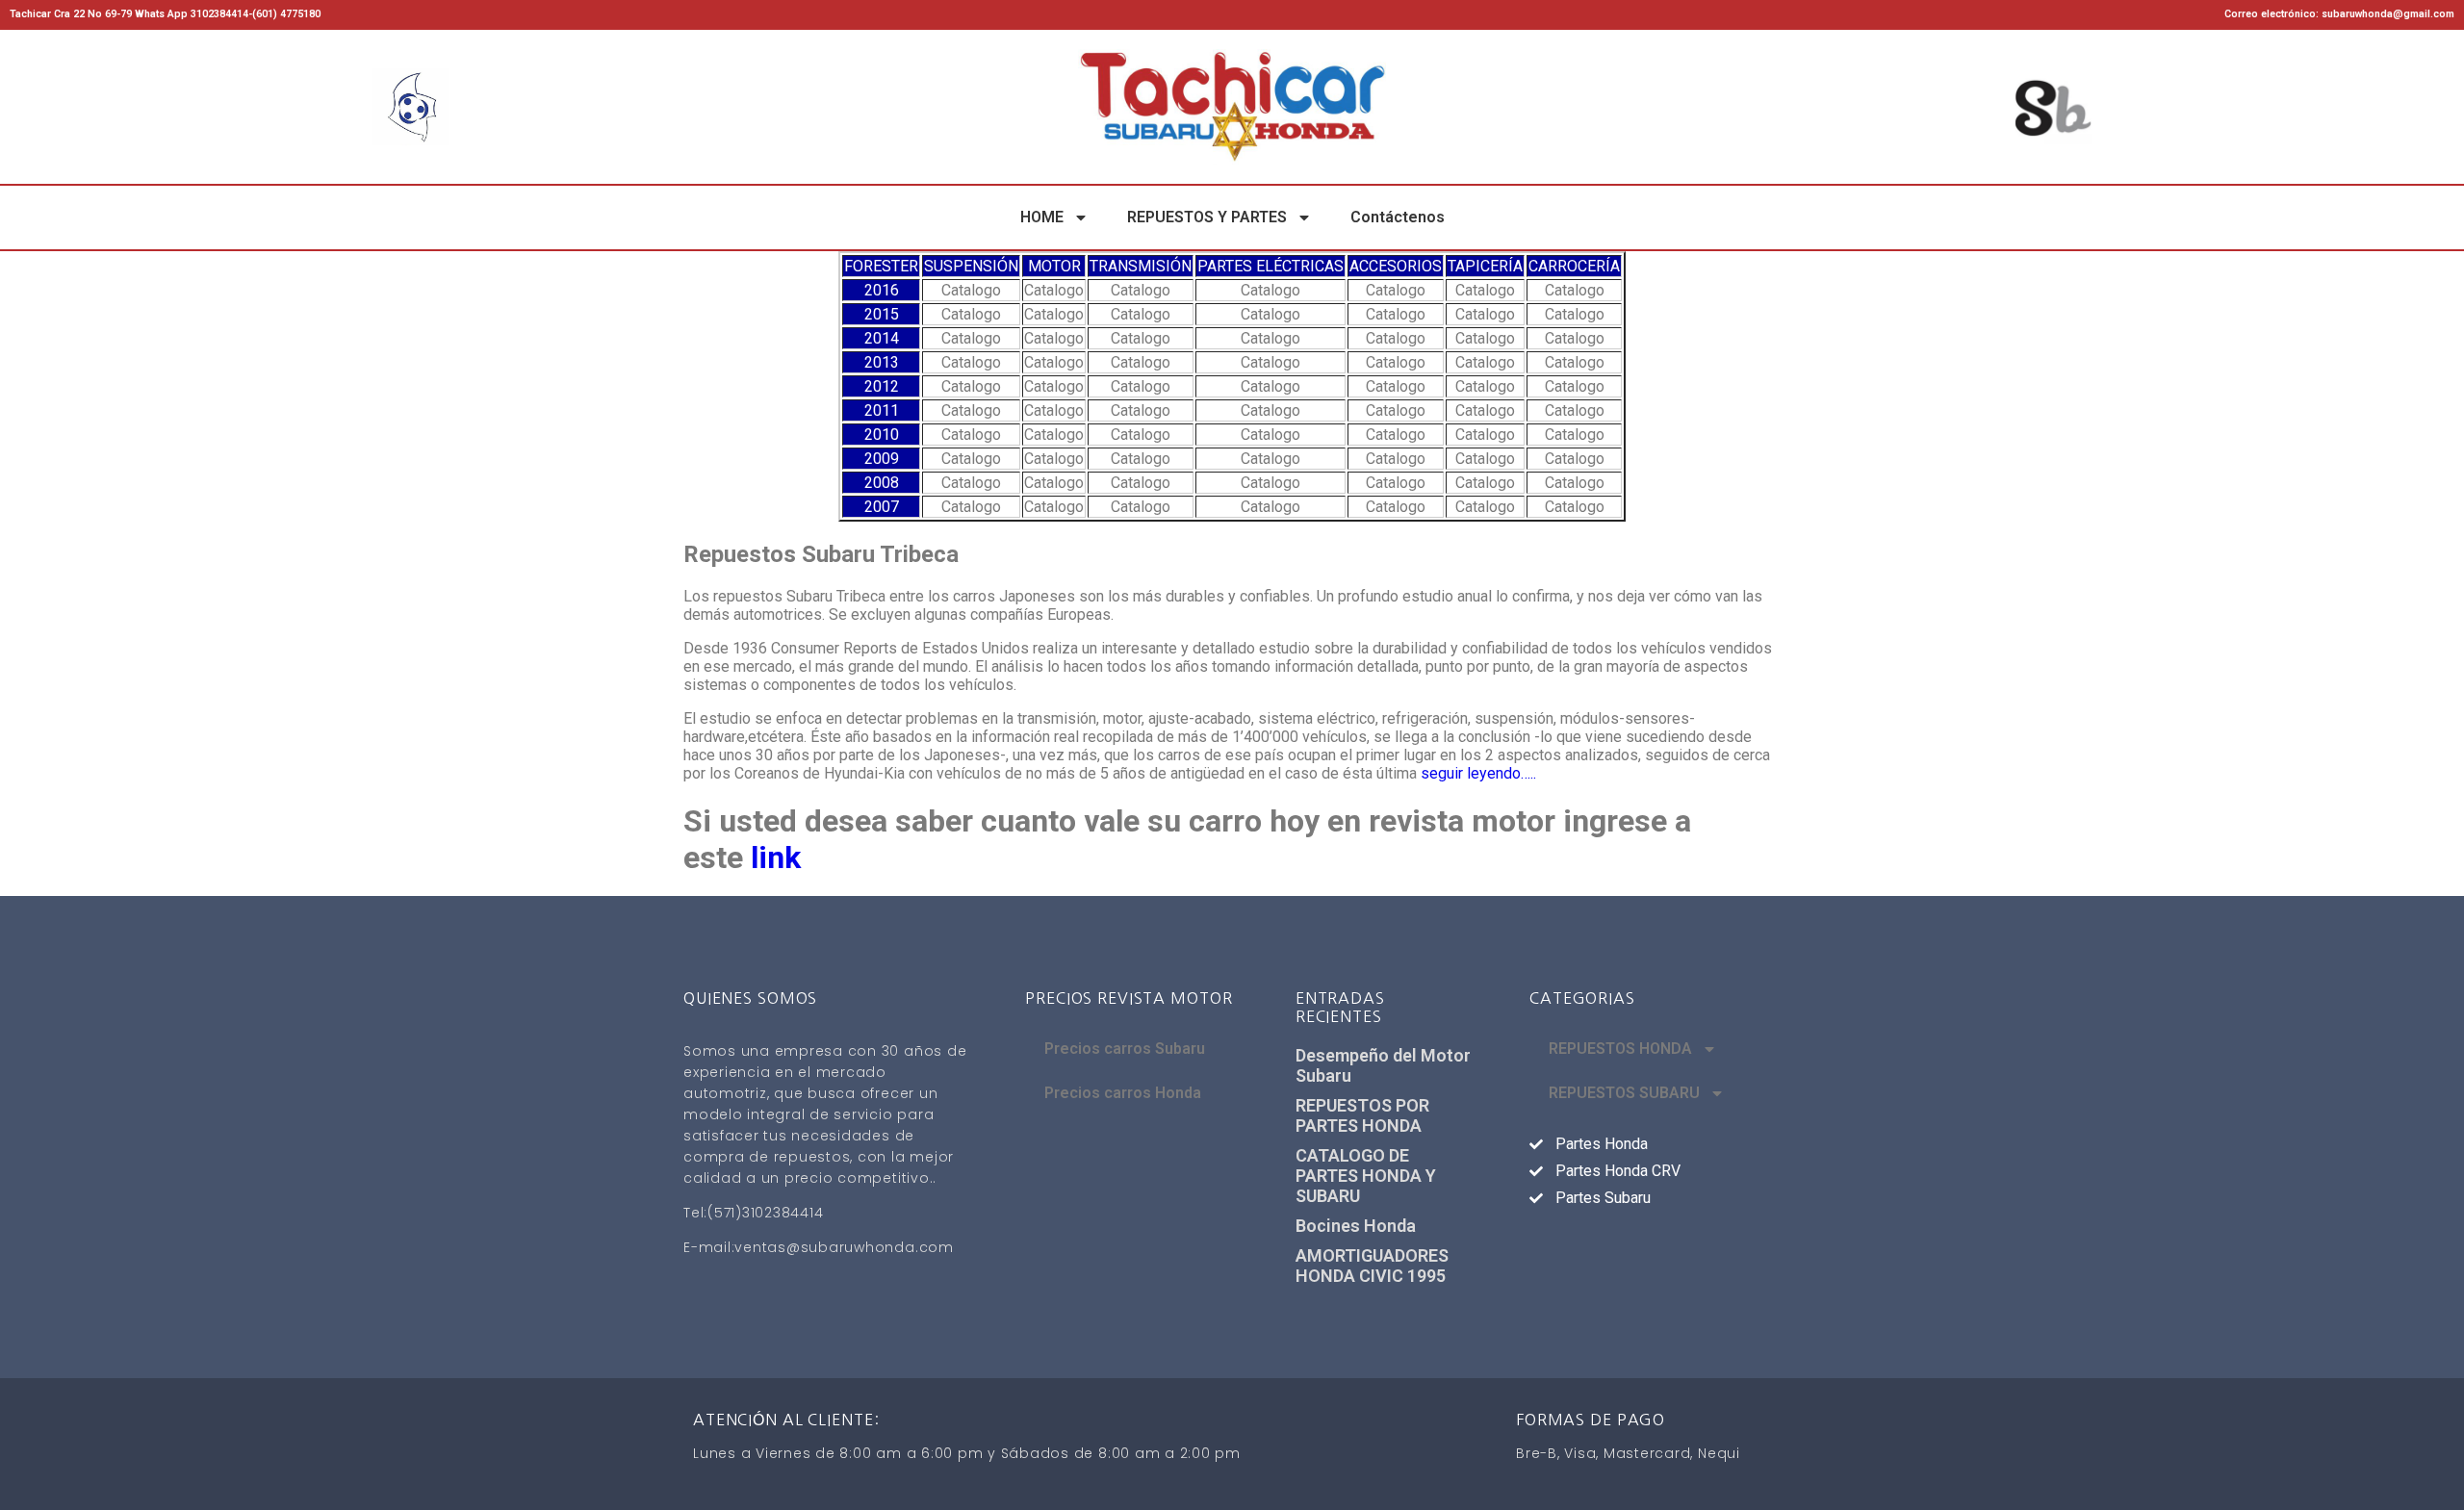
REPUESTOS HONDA (1620, 1049)
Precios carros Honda (1123, 1093)
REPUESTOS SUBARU (1624, 1093)
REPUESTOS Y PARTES (1207, 217)
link (776, 857)
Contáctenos (1398, 217)
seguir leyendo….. (1478, 773)
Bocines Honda (1356, 1226)
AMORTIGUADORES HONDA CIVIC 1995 (1372, 1266)
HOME (1042, 217)
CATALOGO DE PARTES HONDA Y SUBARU (1366, 1176)
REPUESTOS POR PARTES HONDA (1362, 1115)
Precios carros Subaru (1125, 1049)
